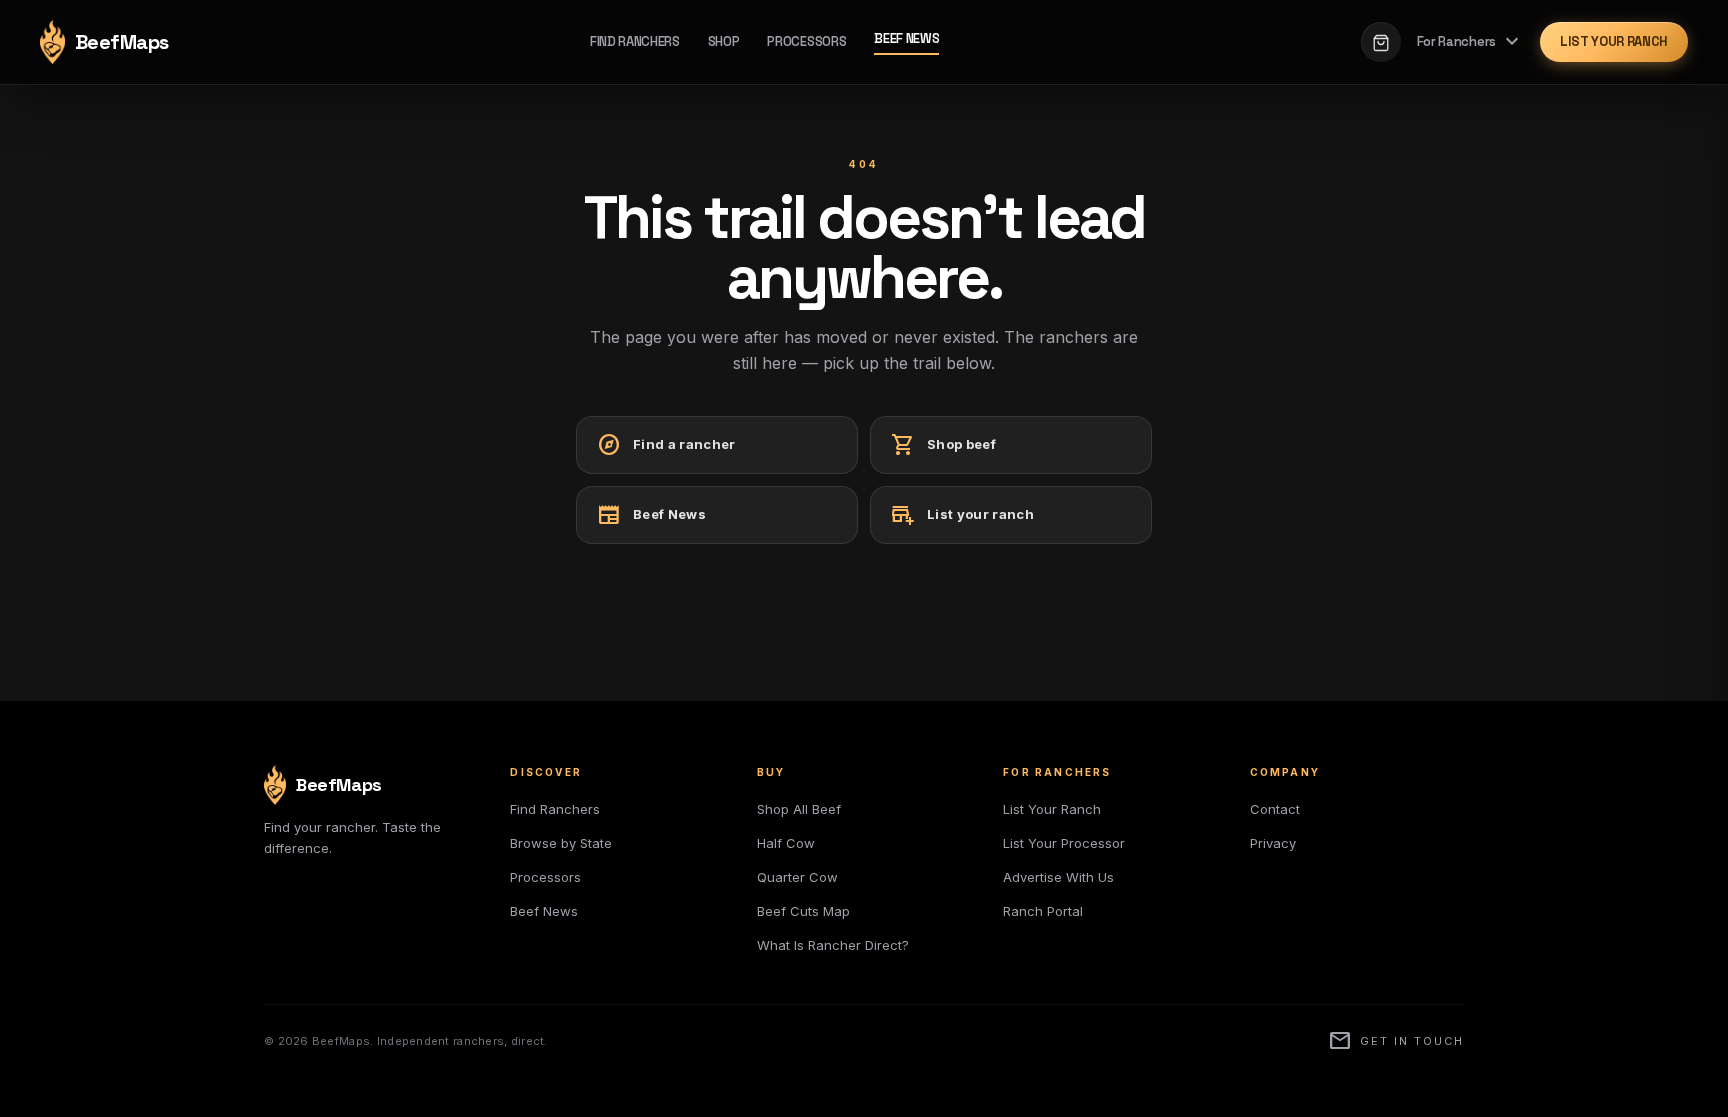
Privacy (1273, 843)
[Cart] (1381, 42)
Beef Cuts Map (803, 911)
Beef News (906, 38)
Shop (724, 41)
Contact (1275, 809)
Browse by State (561, 843)
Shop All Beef (799, 809)
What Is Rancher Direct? (833, 945)
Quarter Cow (797, 877)
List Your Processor (1064, 843)
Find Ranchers (635, 41)
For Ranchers (1470, 42)
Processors (806, 41)
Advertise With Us (1058, 877)
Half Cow (786, 843)
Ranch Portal (1043, 911)
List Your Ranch (1614, 41)
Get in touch (1396, 1041)
